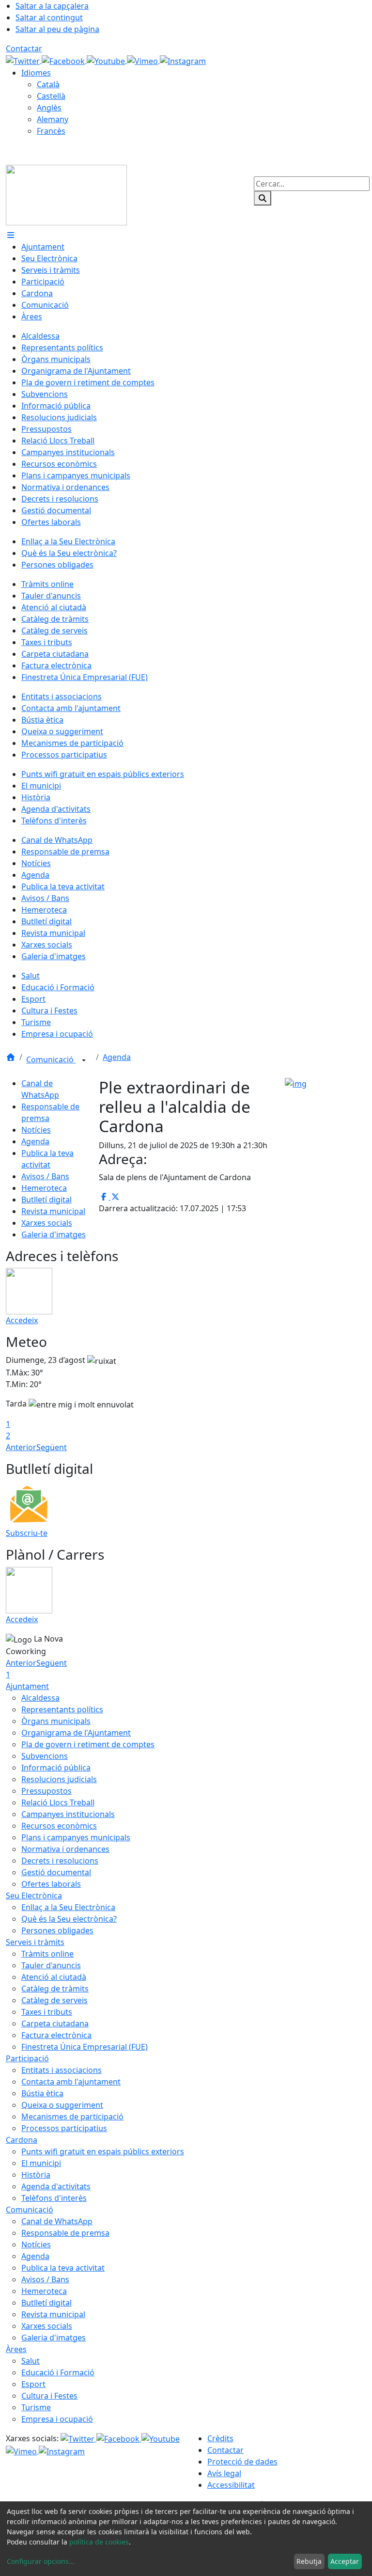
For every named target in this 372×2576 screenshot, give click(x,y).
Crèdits (220, 2438)
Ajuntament (27, 1686)
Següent (52, 1447)
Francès (51, 131)
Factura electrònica (56, 2035)
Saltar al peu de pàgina (57, 29)
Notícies (36, 1130)
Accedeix (22, 1320)
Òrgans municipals (56, 1721)
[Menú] (11, 235)
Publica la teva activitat (63, 2268)
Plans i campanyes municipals (76, 1837)
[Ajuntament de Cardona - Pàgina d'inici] (66, 194)
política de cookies (99, 2542)
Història (36, 2175)
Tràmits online (47, 1954)
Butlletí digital (46, 1200)
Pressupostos (46, 1791)
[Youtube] (107, 60)
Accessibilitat (231, 2485)
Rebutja (309, 2561)
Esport (33, 2384)
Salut (31, 2361)
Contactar (24, 48)
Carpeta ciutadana (55, 2023)
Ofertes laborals (51, 1884)
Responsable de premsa (65, 2233)
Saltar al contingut (49, 17)
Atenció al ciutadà (54, 1977)
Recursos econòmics (59, 1826)
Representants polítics (62, 1709)
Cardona (22, 2140)
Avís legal (224, 2473)
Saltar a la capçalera (52, 6)
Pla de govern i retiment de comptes (88, 1744)
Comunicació (51, 1059)
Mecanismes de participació (72, 2117)
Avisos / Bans (45, 1176)
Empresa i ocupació (57, 2419)
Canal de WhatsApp (57, 2221)
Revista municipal (53, 1211)
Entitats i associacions (62, 2070)
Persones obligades (57, 1930)
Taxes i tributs (47, 2012)
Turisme (36, 2407)
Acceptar (345, 2561)
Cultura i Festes (49, 2396)
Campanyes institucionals (68, 1814)
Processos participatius (64, 2128)
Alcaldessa (40, 1698)
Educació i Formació (58, 2372)
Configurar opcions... (41, 2561)
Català (48, 84)
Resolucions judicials (59, 1779)
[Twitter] (24, 60)
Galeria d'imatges (54, 1234)
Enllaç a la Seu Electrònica (68, 1907)
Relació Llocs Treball (58, 1802)
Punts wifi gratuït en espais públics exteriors (103, 2151)
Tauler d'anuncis (51, 1965)
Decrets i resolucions (60, 1861)
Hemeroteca (44, 1188)
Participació (27, 2058)
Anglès (49, 108)
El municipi (41, 2163)
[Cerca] (263, 198)
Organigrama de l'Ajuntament (76, 1733)
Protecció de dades (242, 2462)
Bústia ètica (42, 2093)
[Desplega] (84, 1060)
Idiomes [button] (36, 73)
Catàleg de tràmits (55, 1989)
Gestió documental (56, 1872)
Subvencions (45, 1756)
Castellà (51, 96)
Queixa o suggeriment (62, 2105)
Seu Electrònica (34, 1896)
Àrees (16, 2349)
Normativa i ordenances (65, 1849)
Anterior (21, 1447)
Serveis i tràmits (35, 1942)
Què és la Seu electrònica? (69, 1919)
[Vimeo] (143, 60)
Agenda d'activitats (56, 2186)
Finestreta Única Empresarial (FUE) (85, 2047)
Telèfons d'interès (54, 2198)
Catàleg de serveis (54, 2000)
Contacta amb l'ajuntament (71, 2082)
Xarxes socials (47, 1223)
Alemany (53, 119)
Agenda (117, 1057)
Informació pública (56, 1768)
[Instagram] (183, 60)
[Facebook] (64, 60)
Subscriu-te (27, 1533)
